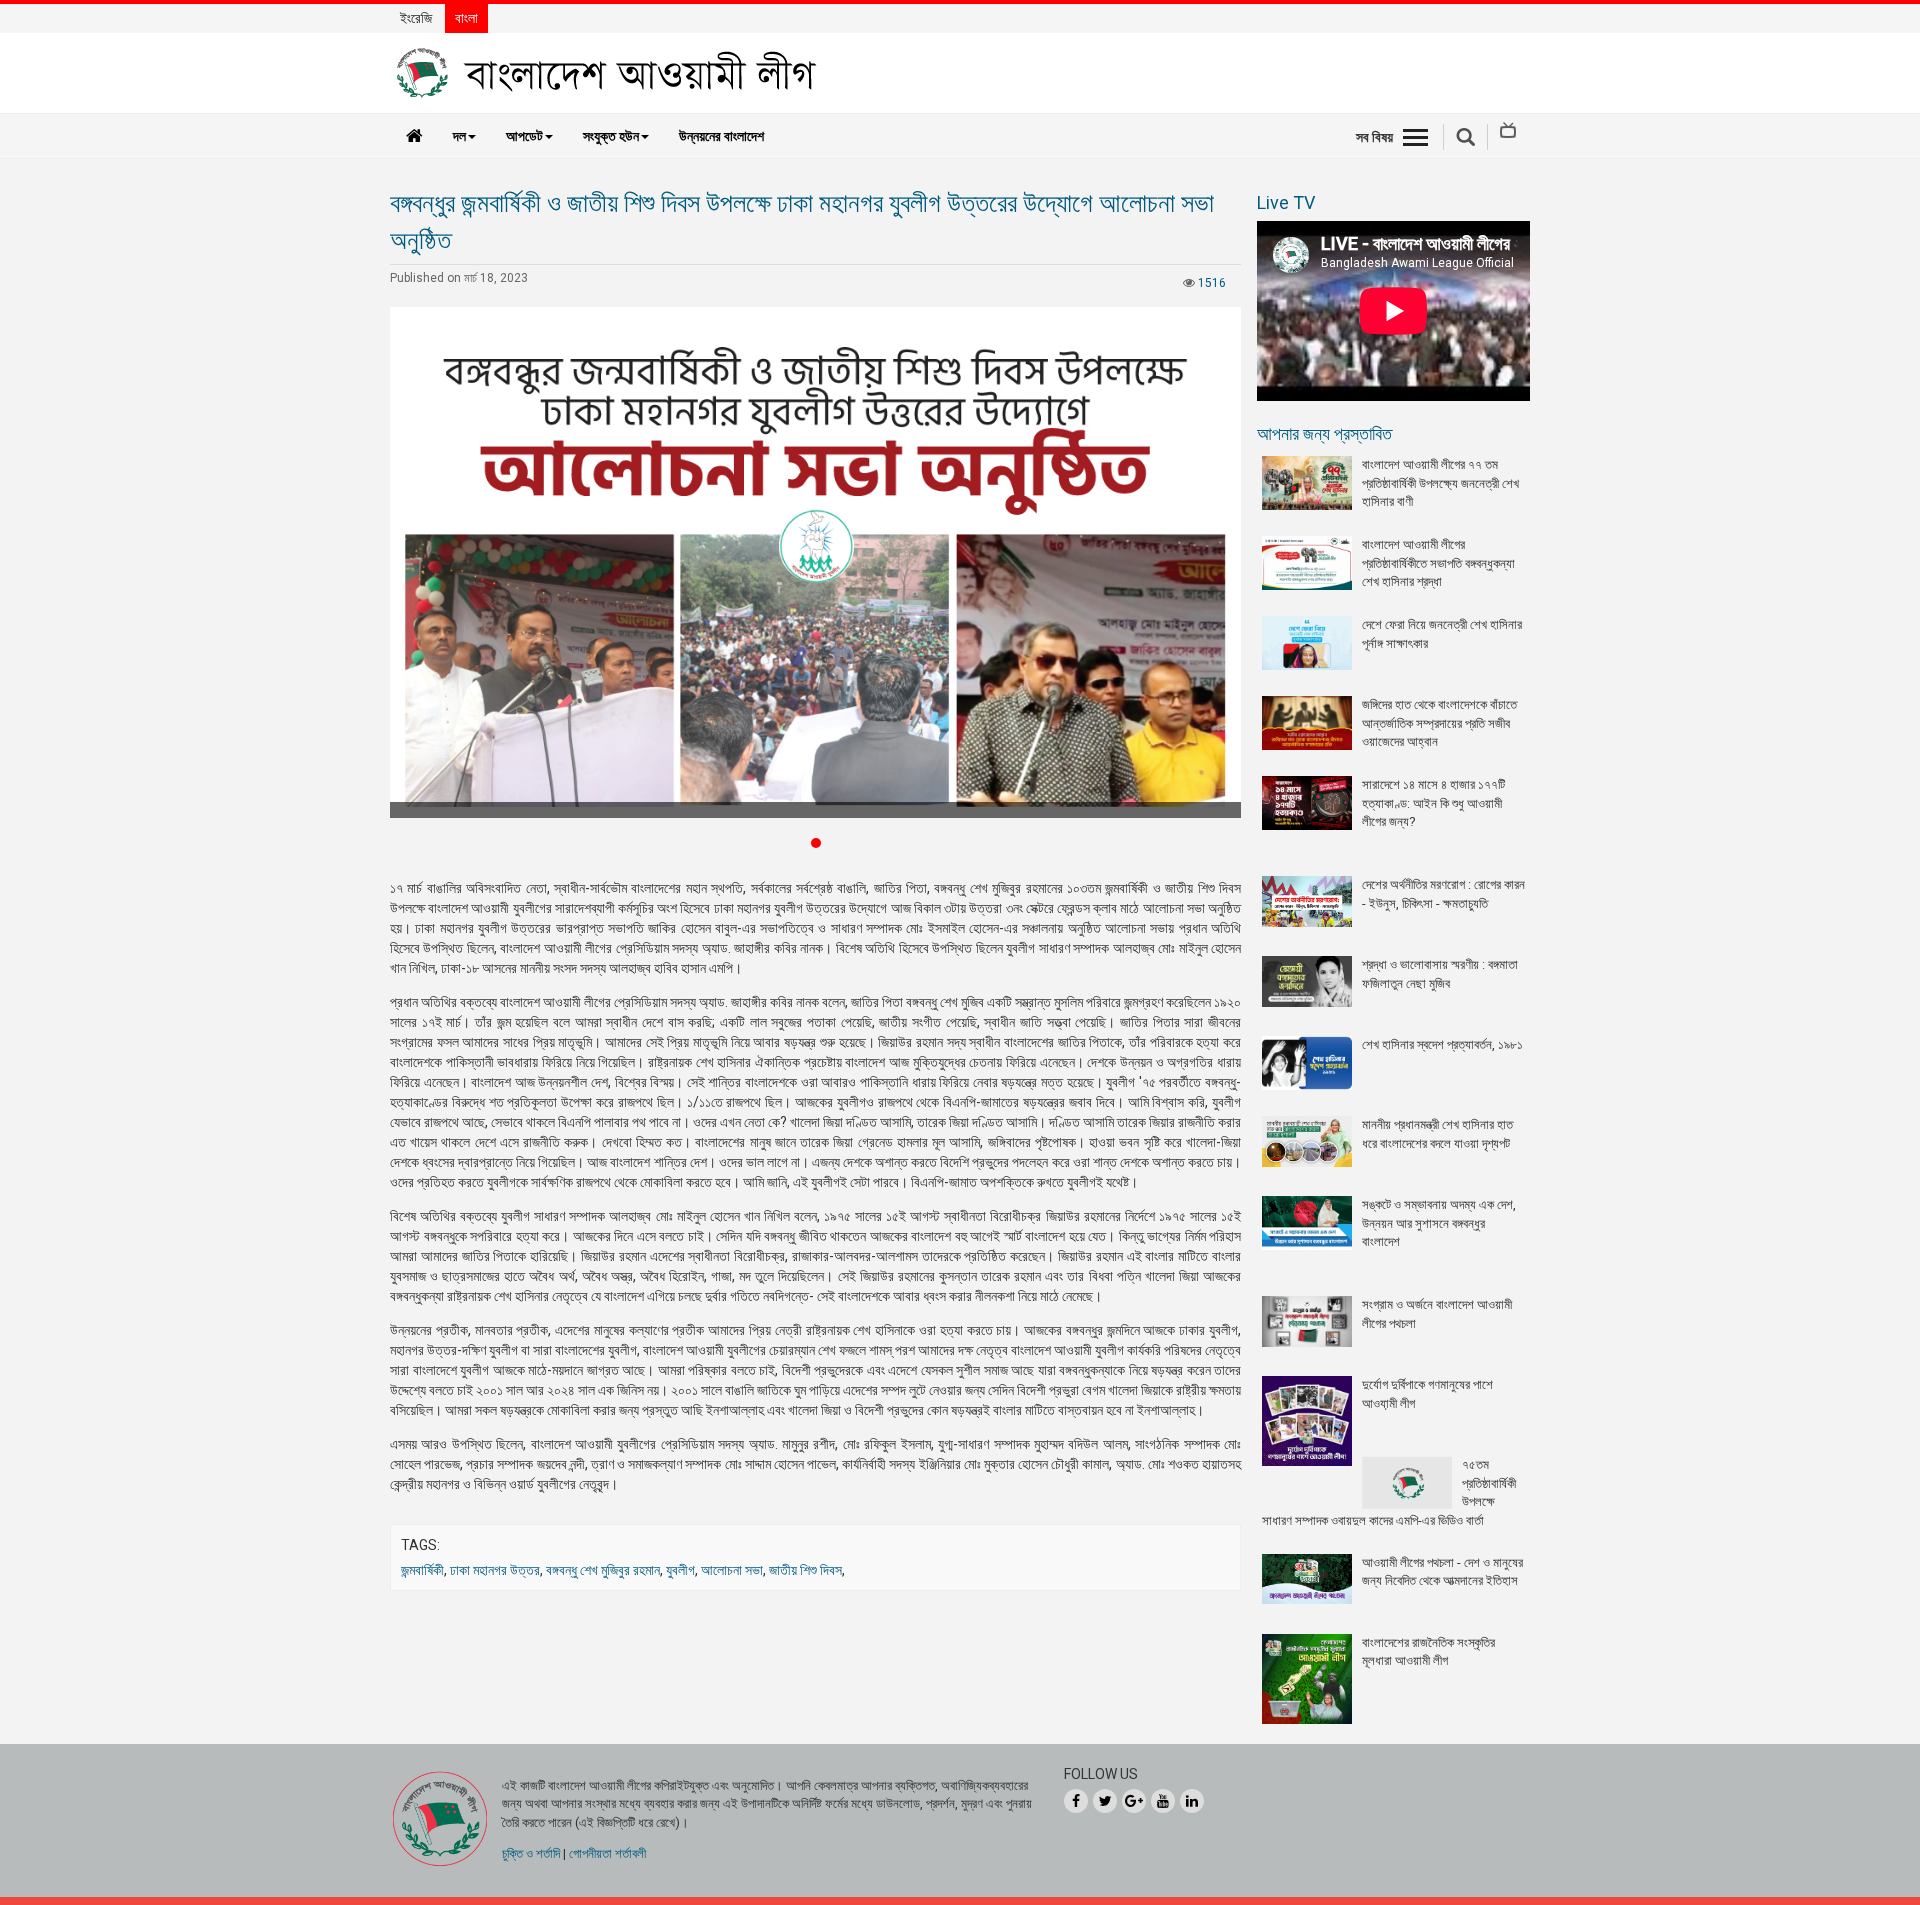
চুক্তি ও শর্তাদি (531, 1853)
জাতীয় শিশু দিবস (805, 1570)
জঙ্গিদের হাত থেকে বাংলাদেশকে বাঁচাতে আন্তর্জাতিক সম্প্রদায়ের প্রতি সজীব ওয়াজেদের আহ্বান (1439, 723)
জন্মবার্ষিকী (422, 1570)
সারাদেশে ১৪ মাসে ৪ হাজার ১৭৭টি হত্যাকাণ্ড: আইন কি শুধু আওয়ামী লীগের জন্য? (1433, 803)
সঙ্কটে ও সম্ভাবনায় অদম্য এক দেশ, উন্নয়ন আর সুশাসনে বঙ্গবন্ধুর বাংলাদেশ (1439, 1223)
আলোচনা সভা (732, 1570)
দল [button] (459, 136)
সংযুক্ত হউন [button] (611, 136)
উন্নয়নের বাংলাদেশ (721, 136)
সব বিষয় (1374, 137)
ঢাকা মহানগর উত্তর (495, 1570)
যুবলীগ (680, 1570)
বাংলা (466, 18)
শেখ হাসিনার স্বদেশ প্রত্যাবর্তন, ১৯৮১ (1442, 1044)
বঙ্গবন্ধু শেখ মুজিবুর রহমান (603, 1570)
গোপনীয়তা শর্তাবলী (607, 1853)
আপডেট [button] (524, 136)
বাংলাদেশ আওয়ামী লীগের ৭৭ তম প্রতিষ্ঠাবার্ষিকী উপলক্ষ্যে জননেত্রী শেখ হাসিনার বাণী (1440, 483)
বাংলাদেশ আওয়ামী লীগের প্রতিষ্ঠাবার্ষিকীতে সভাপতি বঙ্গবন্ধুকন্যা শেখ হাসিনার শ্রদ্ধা (1438, 563)
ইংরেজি (416, 18)
